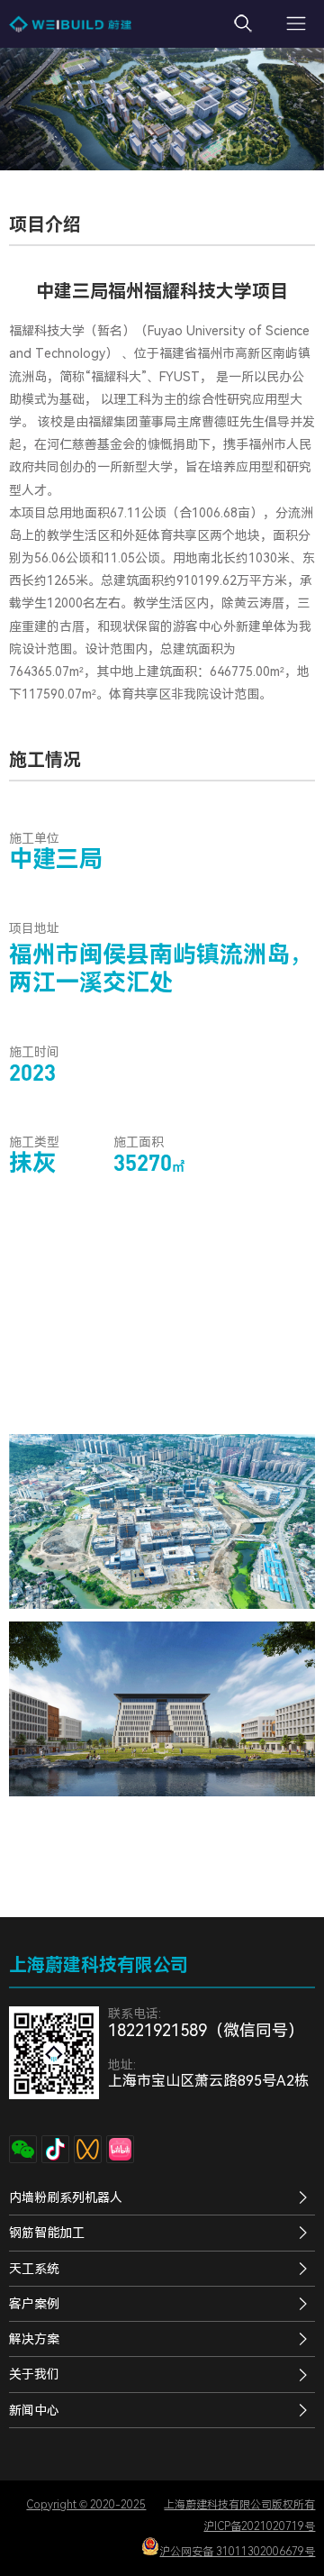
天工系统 (34, 2269)
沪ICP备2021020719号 (259, 2526)
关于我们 (34, 2374)
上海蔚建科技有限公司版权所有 (239, 2505)
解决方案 (34, 2339)
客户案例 (34, 2304)
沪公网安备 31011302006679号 (237, 2552)
